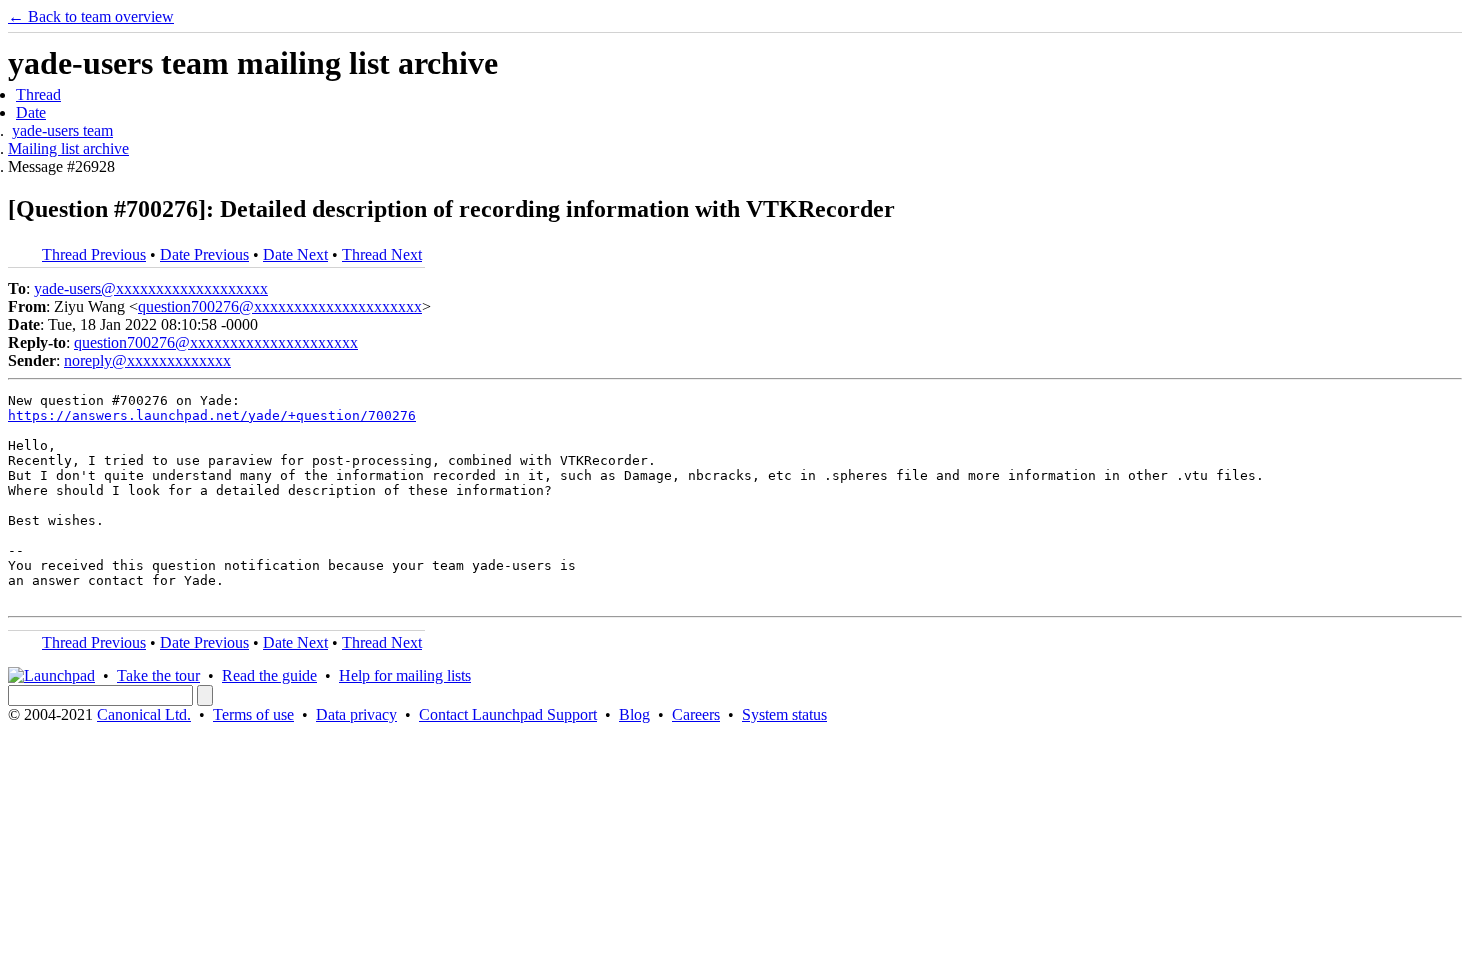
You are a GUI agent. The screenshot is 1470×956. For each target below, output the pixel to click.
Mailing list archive (68, 148)
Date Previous (204, 254)
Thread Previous (94, 254)
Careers (696, 714)
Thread (38, 94)
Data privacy (356, 714)
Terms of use (253, 714)
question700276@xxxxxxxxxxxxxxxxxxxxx (280, 306)
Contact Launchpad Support (508, 714)
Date (31, 112)
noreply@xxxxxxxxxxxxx (147, 360)
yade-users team (62, 130)
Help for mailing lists (405, 675)
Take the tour (158, 675)
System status (784, 714)
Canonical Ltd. (144, 714)
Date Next (295, 254)
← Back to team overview (91, 16)
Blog (634, 714)
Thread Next (382, 254)
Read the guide (269, 675)
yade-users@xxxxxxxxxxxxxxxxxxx (151, 288)
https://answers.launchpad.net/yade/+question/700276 (212, 415)
